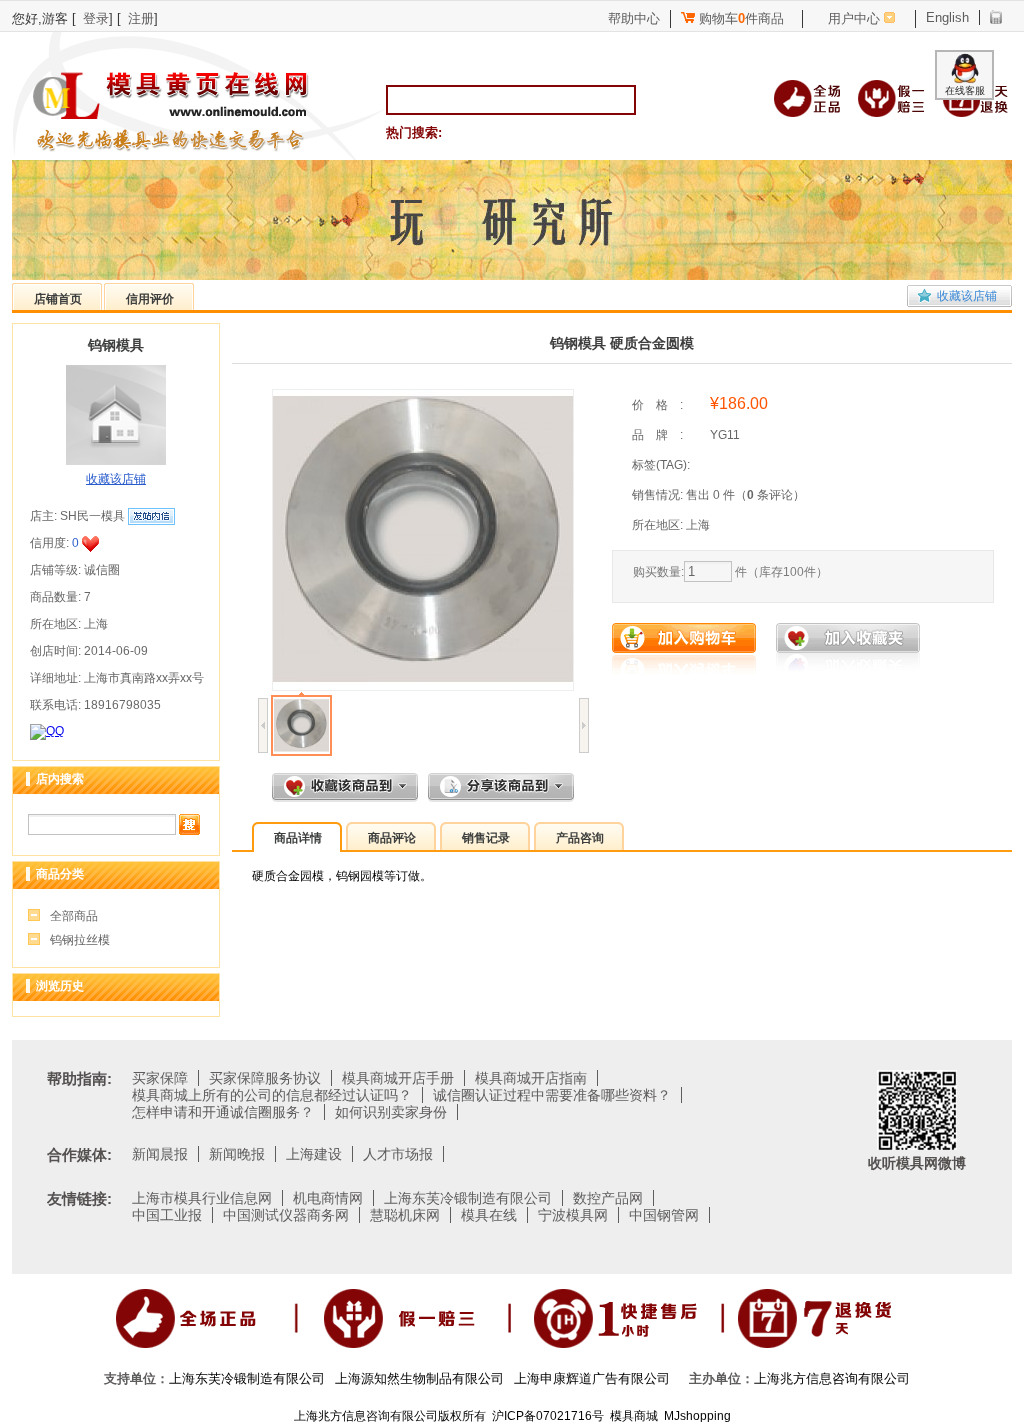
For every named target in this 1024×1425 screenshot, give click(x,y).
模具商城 (634, 1416)
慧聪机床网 (405, 1215)
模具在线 (489, 1215)
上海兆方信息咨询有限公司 (832, 1378)
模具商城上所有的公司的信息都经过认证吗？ (272, 1095)
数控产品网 (608, 1198)
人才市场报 (398, 1154)
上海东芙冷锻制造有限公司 (468, 1198)
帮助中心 (634, 18)
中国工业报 (167, 1215)
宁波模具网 (573, 1215)
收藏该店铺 (967, 296)
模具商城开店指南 (531, 1078)
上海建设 (314, 1154)
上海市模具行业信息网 (202, 1198)
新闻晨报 (160, 1154)
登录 (96, 18)
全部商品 (74, 916)
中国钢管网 (664, 1215)
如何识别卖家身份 (391, 1112)
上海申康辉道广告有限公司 (592, 1378)
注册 (141, 18)
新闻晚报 (237, 1154)
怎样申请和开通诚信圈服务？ (223, 1112)
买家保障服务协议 (265, 1078)
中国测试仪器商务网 (286, 1215)
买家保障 (160, 1078)
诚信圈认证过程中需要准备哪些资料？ (552, 1095)
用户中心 (854, 18)
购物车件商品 (739, 18)
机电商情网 (328, 1198)
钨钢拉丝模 (80, 940)
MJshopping (697, 1416)
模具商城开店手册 (398, 1078)
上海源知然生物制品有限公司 (419, 1378)
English (947, 17)
